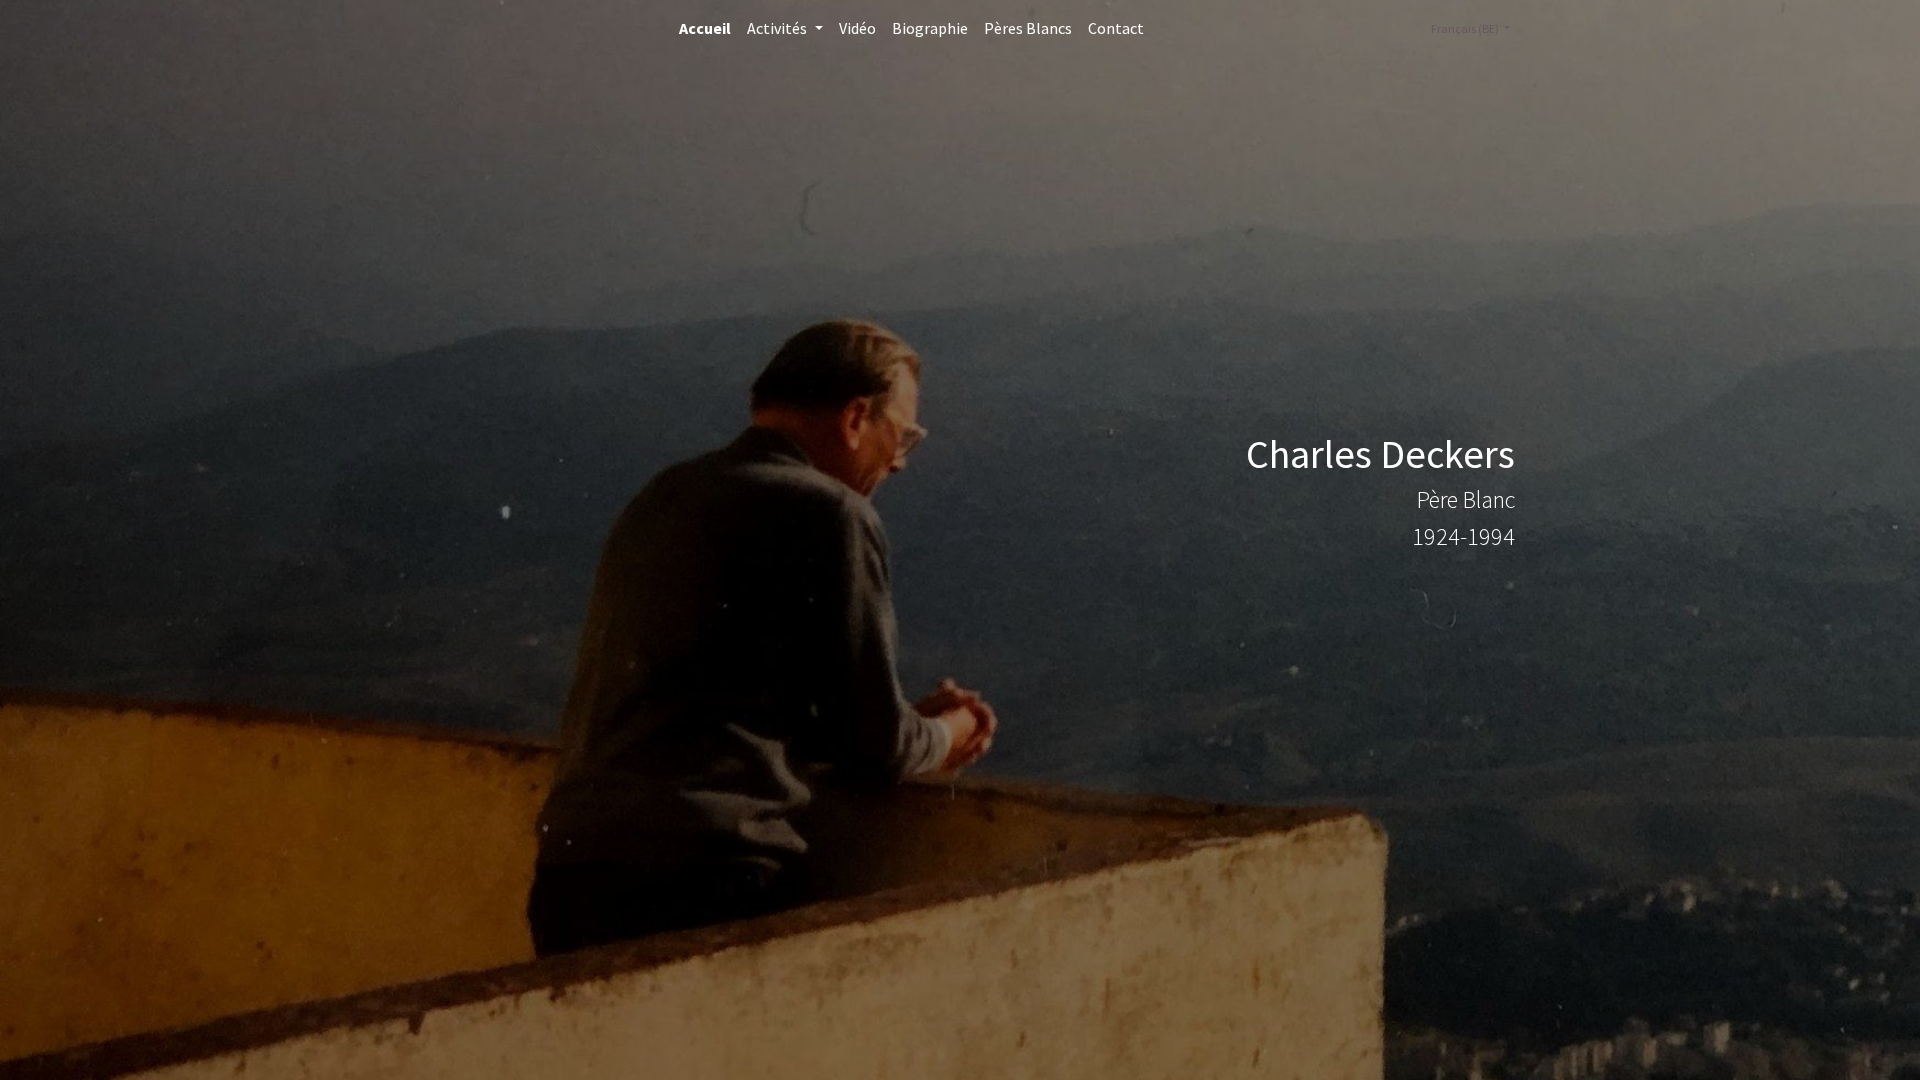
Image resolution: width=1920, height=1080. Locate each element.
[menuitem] (705, 28)
